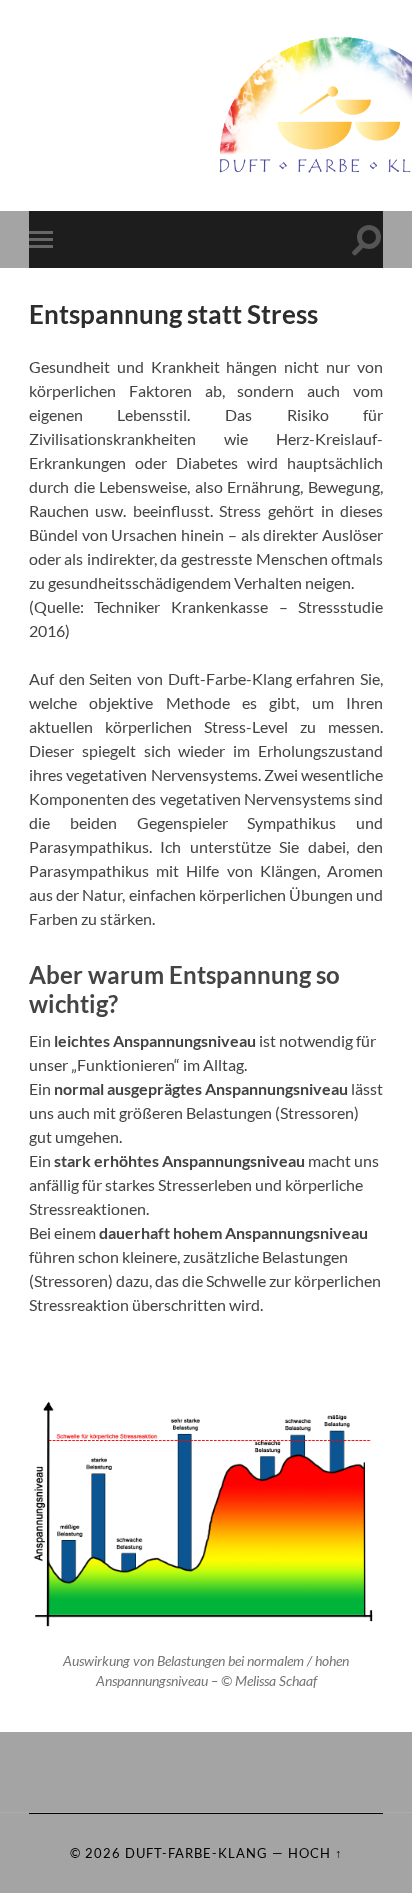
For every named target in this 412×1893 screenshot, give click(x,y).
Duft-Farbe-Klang (196, 1853)
